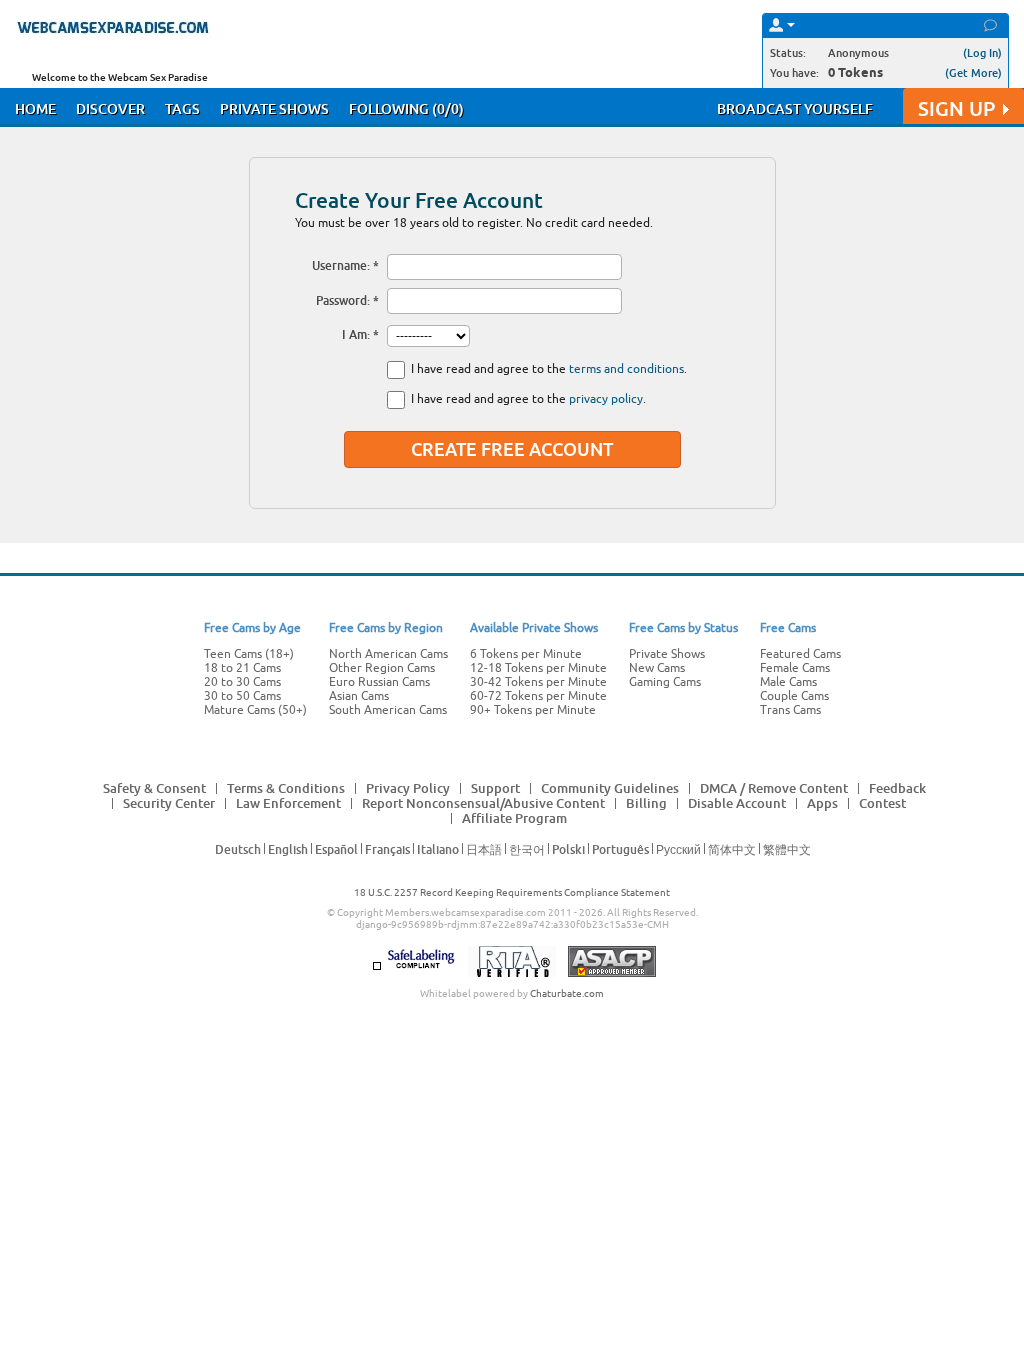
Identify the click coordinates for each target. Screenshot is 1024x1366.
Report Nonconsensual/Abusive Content (483, 803)
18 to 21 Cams (242, 668)
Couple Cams (794, 696)
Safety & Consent (154, 788)
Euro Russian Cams (379, 682)
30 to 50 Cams (242, 696)
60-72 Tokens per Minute (538, 696)
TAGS (182, 108)
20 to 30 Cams (242, 682)
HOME (35, 108)
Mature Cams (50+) (255, 710)
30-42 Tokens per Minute (538, 682)
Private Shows (667, 654)
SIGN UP (956, 108)
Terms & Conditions (286, 788)
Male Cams (788, 682)
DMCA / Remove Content (774, 788)
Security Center (169, 803)
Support (495, 788)
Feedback (897, 788)
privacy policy (606, 399)
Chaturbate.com (567, 993)
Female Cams (795, 668)
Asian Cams (359, 696)
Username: (341, 265)
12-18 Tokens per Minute (538, 668)
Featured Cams (800, 654)
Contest (882, 803)
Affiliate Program (514, 818)
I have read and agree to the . (549, 369)
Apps (822, 803)
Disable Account (737, 803)
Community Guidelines (610, 788)
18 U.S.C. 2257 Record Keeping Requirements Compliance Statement (512, 892)
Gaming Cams (665, 682)
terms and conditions (626, 369)
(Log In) (982, 52)
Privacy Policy (408, 788)
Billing (646, 803)
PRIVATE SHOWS (274, 108)
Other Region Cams (382, 668)
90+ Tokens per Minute (533, 710)
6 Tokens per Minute (526, 654)
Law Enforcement (288, 803)
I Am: (356, 334)
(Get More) (973, 72)
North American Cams (388, 654)
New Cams (657, 668)
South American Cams (388, 710)
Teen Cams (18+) (249, 654)
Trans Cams (790, 710)
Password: (343, 300)
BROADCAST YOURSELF (795, 108)
